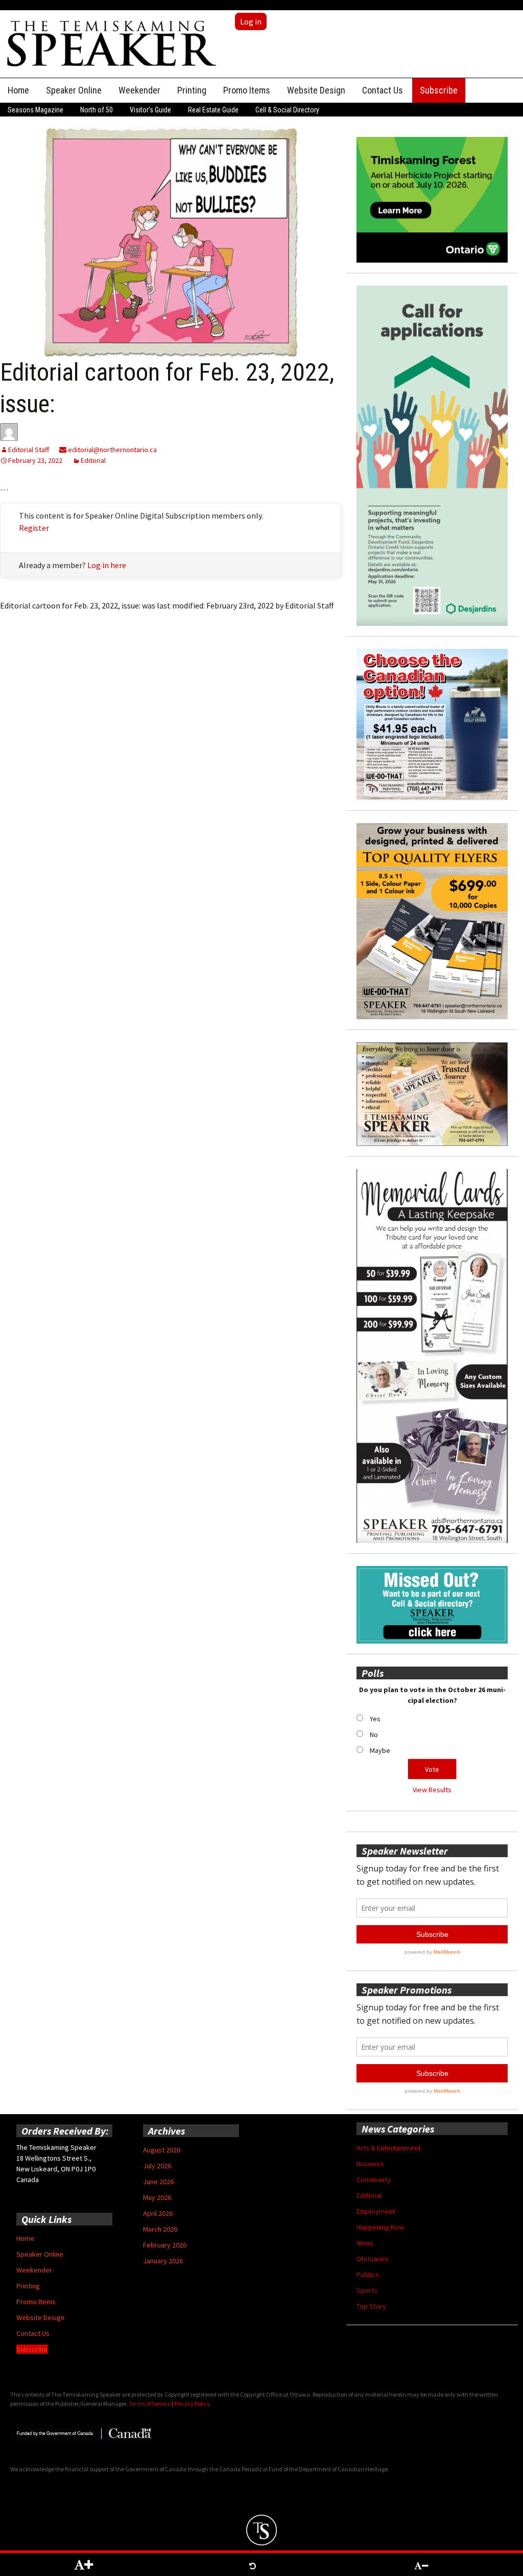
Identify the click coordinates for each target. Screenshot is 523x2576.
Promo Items (247, 90)
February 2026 (165, 2245)
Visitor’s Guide (150, 110)
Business (370, 2164)
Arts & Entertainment (388, 2148)
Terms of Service (150, 2404)
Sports (367, 2290)
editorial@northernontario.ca (112, 450)
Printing (192, 90)
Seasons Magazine (35, 110)
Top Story (371, 2306)
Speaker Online (74, 90)
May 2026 (157, 2197)
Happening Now (380, 2227)
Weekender (139, 90)
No (374, 1735)
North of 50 (97, 110)
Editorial (93, 460)
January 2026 (163, 2261)
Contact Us (383, 90)
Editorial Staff (29, 450)
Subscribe (439, 90)
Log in (251, 21)
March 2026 (160, 2229)
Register (34, 528)
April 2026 (158, 2213)
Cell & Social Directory (287, 110)
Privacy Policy (192, 2404)
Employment (376, 2211)
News (365, 2243)
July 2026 (157, 2166)
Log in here (107, 565)
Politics (368, 2275)
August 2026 (162, 2150)
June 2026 (158, 2182)
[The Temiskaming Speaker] (112, 43)
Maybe (380, 1750)
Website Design (316, 90)
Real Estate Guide (213, 110)
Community (374, 2180)
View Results (432, 1790)
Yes (375, 1719)
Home (18, 90)
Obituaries (373, 2259)
